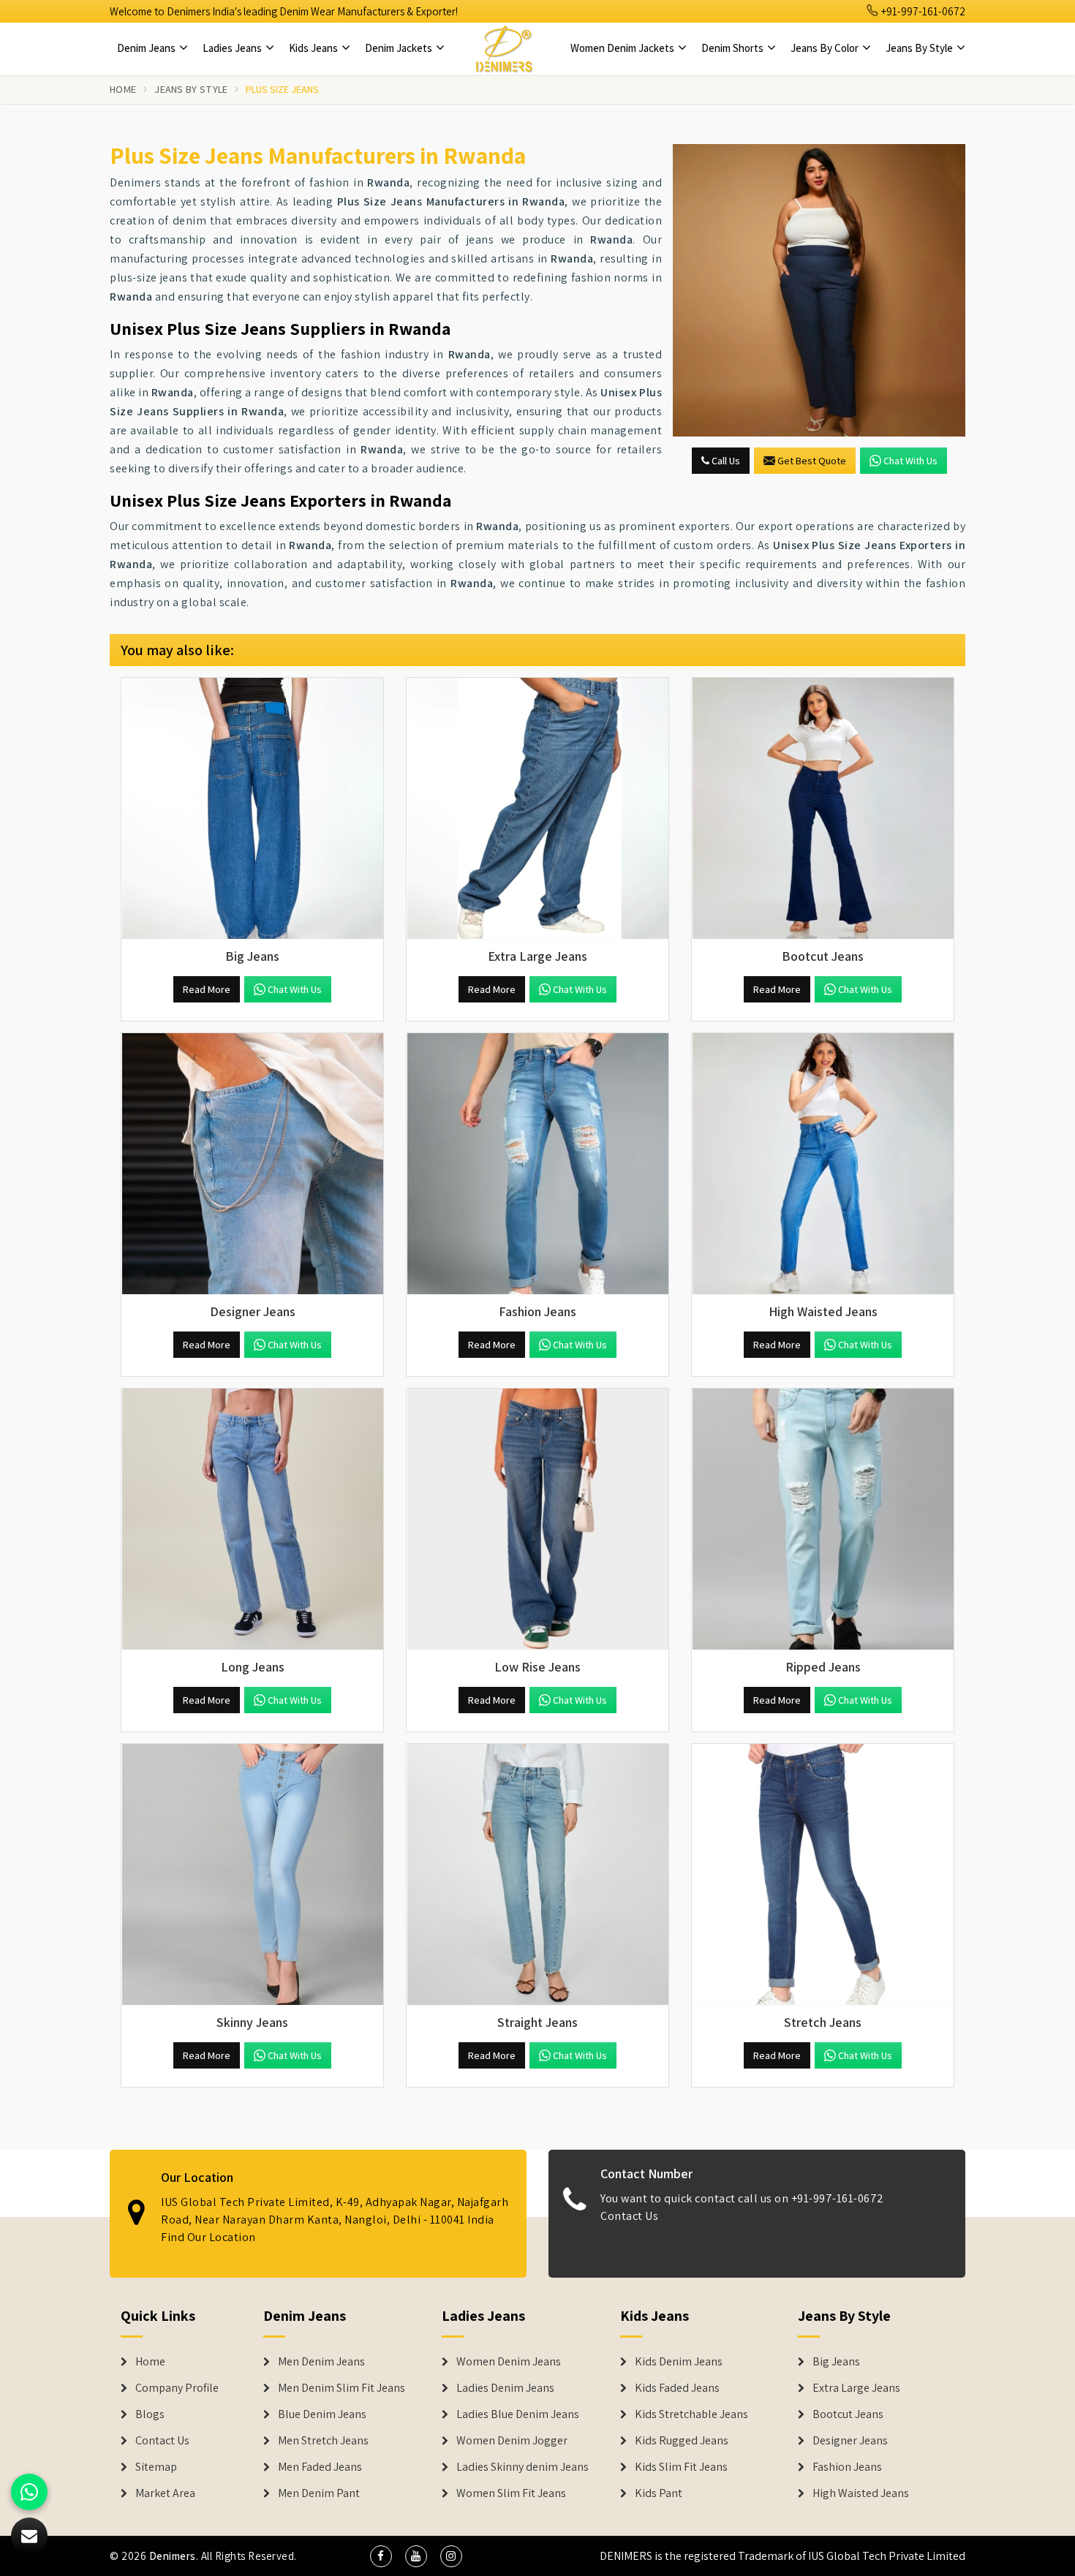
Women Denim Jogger (512, 2441)
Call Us (725, 461)
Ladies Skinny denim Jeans (523, 2467)
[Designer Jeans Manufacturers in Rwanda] (252, 1164)
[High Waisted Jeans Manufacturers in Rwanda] (823, 1164)
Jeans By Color (826, 48)
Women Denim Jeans (509, 2362)
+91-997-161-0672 (922, 11)
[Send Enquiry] (819, 290)
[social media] (381, 2556)
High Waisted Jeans (861, 2493)
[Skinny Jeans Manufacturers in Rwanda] (252, 1875)
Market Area (165, 2493)
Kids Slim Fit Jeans (681, 2467)
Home (123, 89)
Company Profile (177, 2388)
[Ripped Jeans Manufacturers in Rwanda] (823, 1519)
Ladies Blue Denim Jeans (518, 2414)
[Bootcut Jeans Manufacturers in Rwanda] (823, 809)
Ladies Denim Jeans (505, 2388)
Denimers (173, 2556)
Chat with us (910, 461)
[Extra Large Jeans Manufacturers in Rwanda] (537, 809)
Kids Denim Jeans (679, 2362)
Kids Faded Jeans (677, 2388)
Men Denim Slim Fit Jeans (342, 2388)
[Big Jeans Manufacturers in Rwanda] (252, 809)
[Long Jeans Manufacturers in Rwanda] (252, 1519)
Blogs (150, 2414)
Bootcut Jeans (848, 2414)
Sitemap (156, 2467)
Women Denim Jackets (623, 48)
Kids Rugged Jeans (682, 2441)
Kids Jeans (314, 48)
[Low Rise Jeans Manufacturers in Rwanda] (537, 1519)
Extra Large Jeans (856, 2388)
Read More (207, 989)
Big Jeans (836, 2362)
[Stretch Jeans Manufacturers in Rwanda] (823, 1875)
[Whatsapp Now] (29, 2492)
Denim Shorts (733, 48)
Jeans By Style (920, 48)
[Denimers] (504, 48)
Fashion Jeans (847, 2467)
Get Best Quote (812, 461)
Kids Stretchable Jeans (691, 2414)
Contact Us (629, 2216)
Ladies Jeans (233, 48)
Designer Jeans (850, 2441)
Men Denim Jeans (321, 2362)
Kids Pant (659, 2493)
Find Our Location (208, 2237)
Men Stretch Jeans (323, 2441)
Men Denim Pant (319, 2493)
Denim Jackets (400, 48)
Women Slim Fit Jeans (511, 2493)
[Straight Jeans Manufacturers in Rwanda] (537, 1875)
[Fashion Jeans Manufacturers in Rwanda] (537, 1164)
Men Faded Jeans (320, 2467)
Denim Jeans (147, 48)
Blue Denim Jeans (322, 2414)
